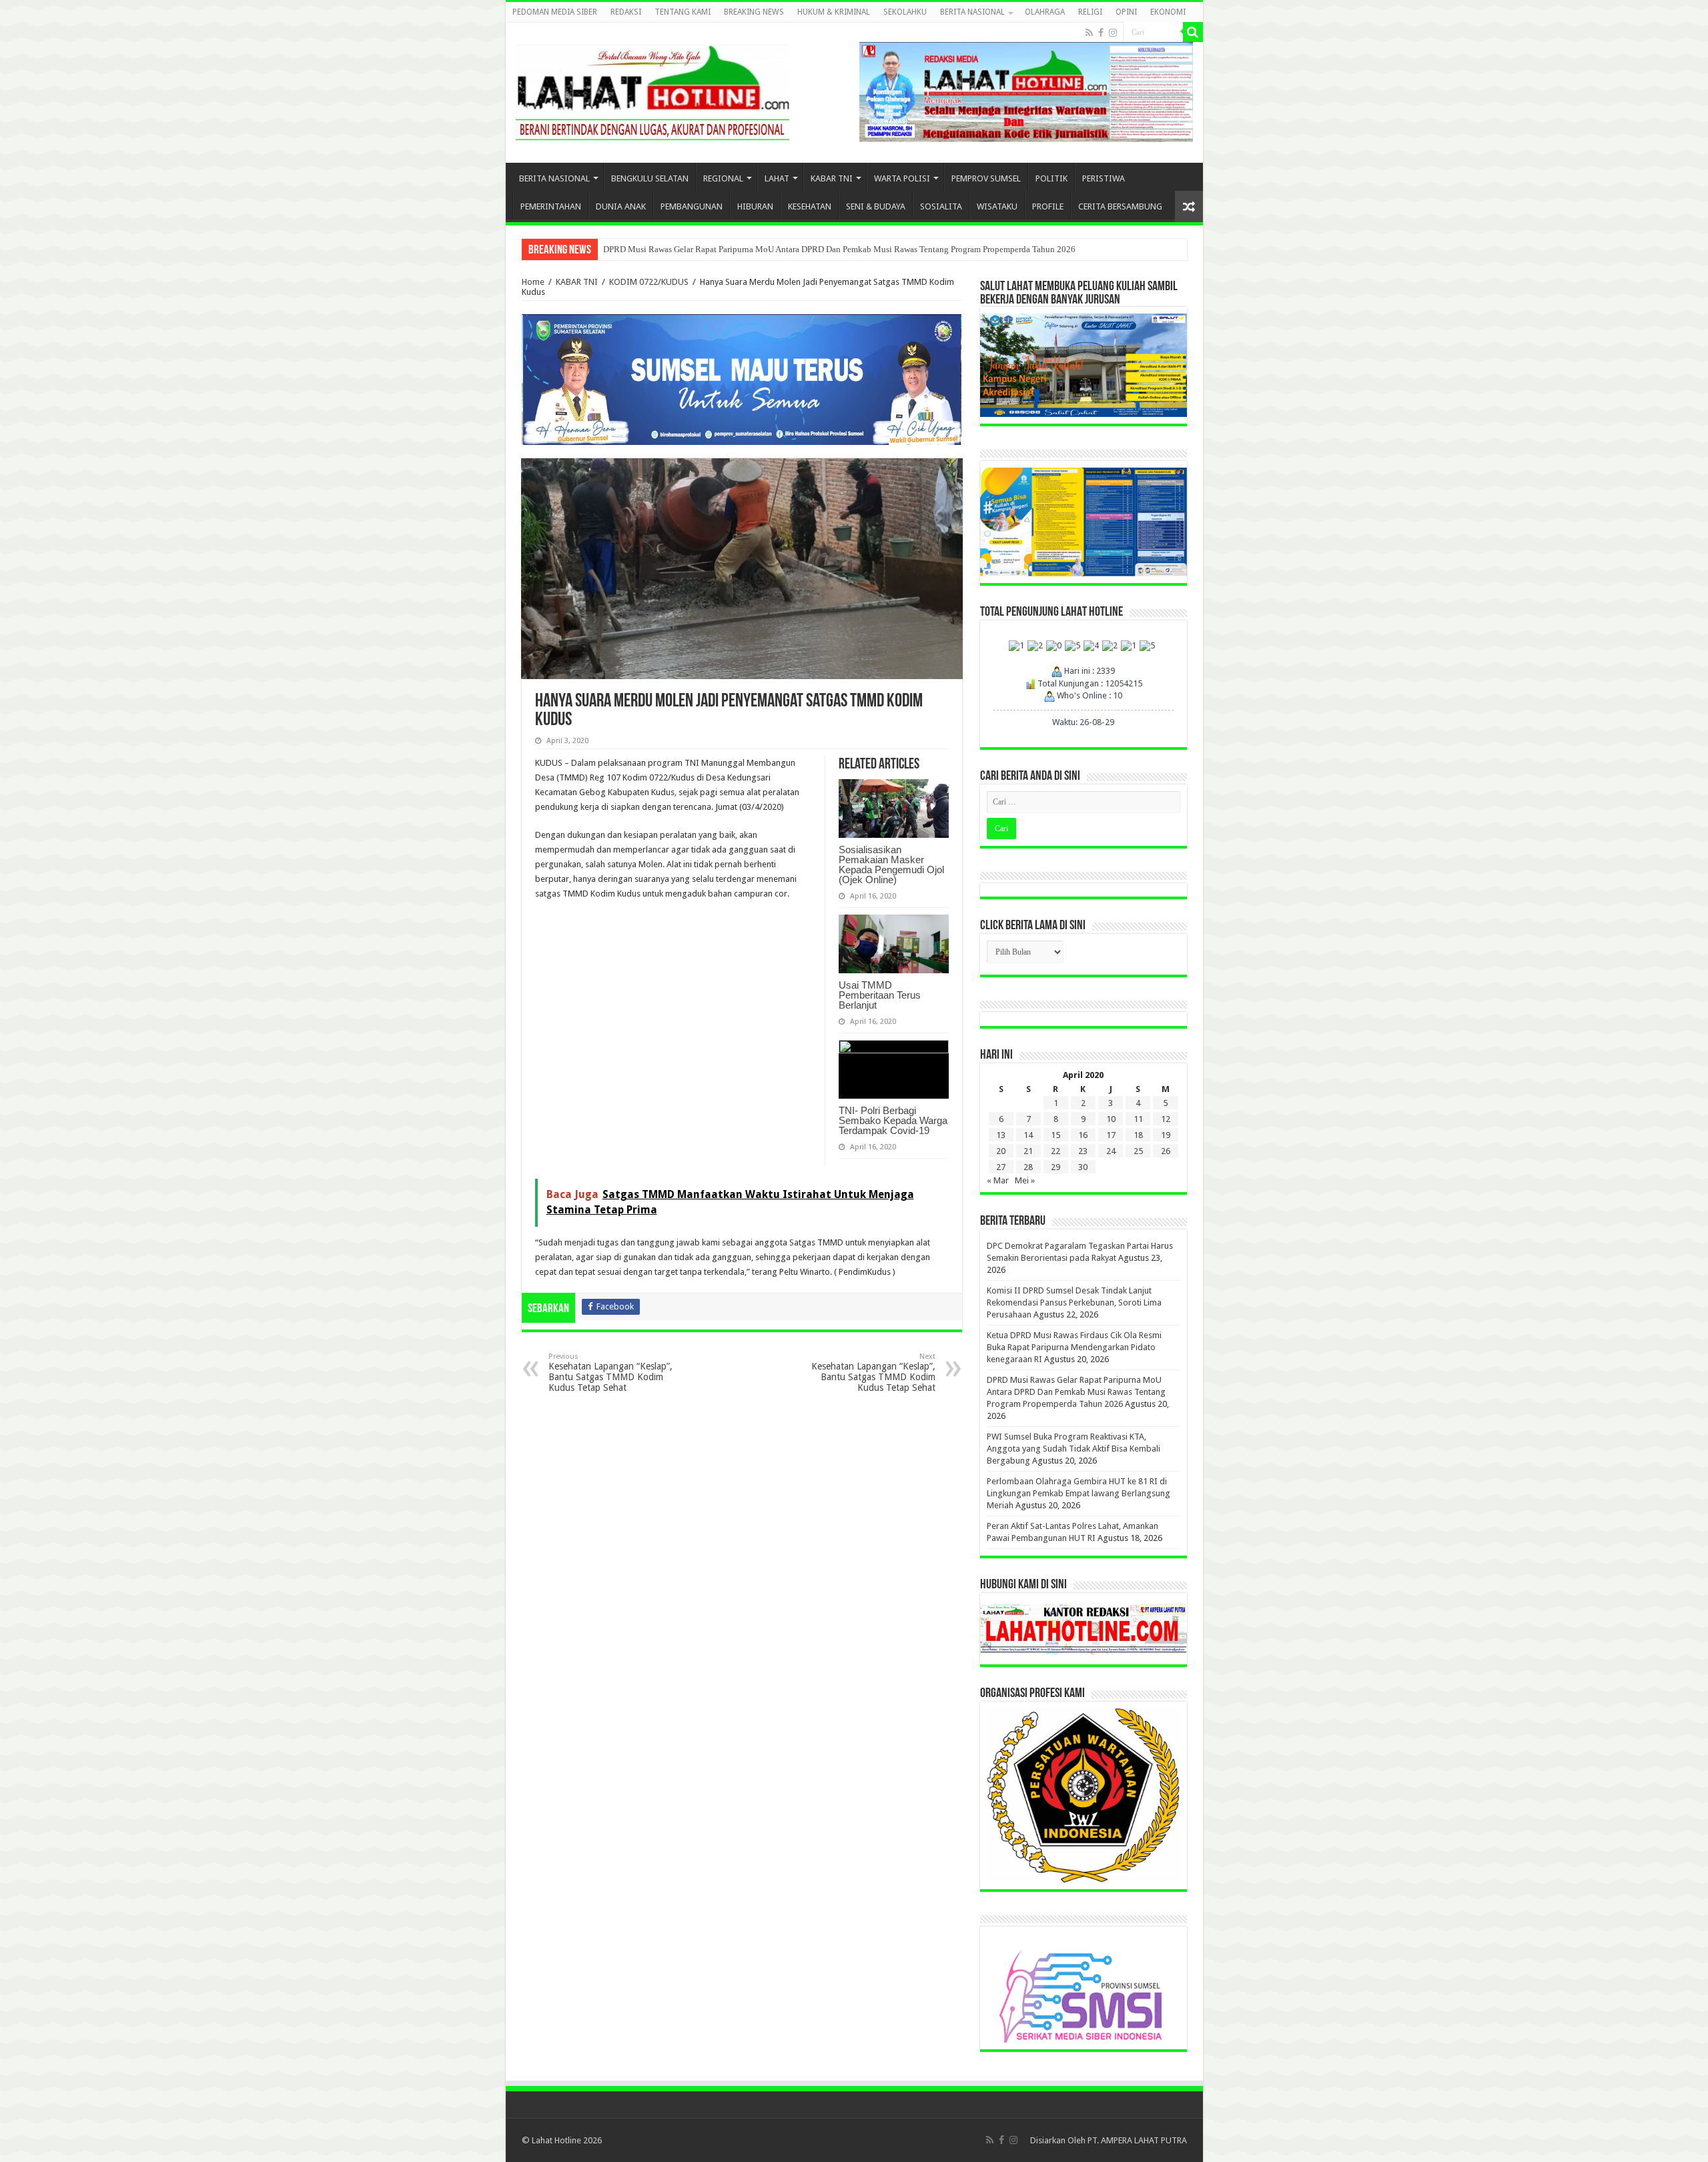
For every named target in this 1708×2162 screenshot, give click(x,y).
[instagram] (1113, 33)
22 (1055, 1151)
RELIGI (1090, 12)
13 (1001, 1135)
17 (1111, 1135)
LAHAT (777, 178)
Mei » (1025, 1180)
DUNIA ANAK (621, 206)
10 (1111, 1119)
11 (1138, 1119)
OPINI (1126, 12)
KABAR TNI (832, 178)
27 (1001, 1167)
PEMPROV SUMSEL (986, 178)
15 (1055, 1135)
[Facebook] (1101, 33)
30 (1083, 1167)
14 (1028, 1135)
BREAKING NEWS (754, 12)
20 (1001, 1151)
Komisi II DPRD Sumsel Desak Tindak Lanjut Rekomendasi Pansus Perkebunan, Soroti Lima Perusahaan (1074, 1302)
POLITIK (1051, 178)
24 (1111, 1151)
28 (1028, 1167)
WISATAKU (997, 206)
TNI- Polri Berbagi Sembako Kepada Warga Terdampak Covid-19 (893, 1120)
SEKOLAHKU (905, 12)
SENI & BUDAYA (876, 206)
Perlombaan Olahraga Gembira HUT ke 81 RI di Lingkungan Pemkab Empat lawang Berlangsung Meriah (1079, 1493)
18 (1138, 1135)
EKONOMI (1168, 12)
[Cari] (1193, 32)
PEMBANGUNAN (692, 206)
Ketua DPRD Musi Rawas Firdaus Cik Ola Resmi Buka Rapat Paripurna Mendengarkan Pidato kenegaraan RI (1074, 1347)
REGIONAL (723, 178)
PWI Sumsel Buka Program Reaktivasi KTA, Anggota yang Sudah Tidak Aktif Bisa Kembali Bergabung (1074, 1449)
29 (1055, 1167)
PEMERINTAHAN (551, 206)
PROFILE (1048, 206)
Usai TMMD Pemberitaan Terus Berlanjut (880, 995)
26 (1166, 1151)
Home (533, 282)
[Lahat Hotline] (653, 90)
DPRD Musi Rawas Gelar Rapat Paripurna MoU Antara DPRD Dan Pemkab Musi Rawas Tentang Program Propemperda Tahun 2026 (839, 249)
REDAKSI (626, 12)
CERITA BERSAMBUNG (1120, 206)
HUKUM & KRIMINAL (834, 12)
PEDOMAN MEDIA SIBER (555, 12)
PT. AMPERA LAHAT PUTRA (1137, 2140)
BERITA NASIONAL (972, 12)
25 (1138, 1151)
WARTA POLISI (902, 178)
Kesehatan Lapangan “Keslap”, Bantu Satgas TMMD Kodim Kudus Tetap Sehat (610, 1373)
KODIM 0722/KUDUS (649, 282)
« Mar (998, 1180)
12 (1166, 1119)
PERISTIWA (1104, 178)
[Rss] (1089, 33)
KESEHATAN (810, 206)
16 (1083, 1135)
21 (1028, 1151)
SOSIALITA (941, 206)
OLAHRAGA (1045, 12)
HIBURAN (755, 206)
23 (1083, 1151)
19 (1166, 1135)
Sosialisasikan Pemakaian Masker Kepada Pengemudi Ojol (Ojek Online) (891, 865)
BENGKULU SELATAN (650, 178)
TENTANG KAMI (683, 12)
